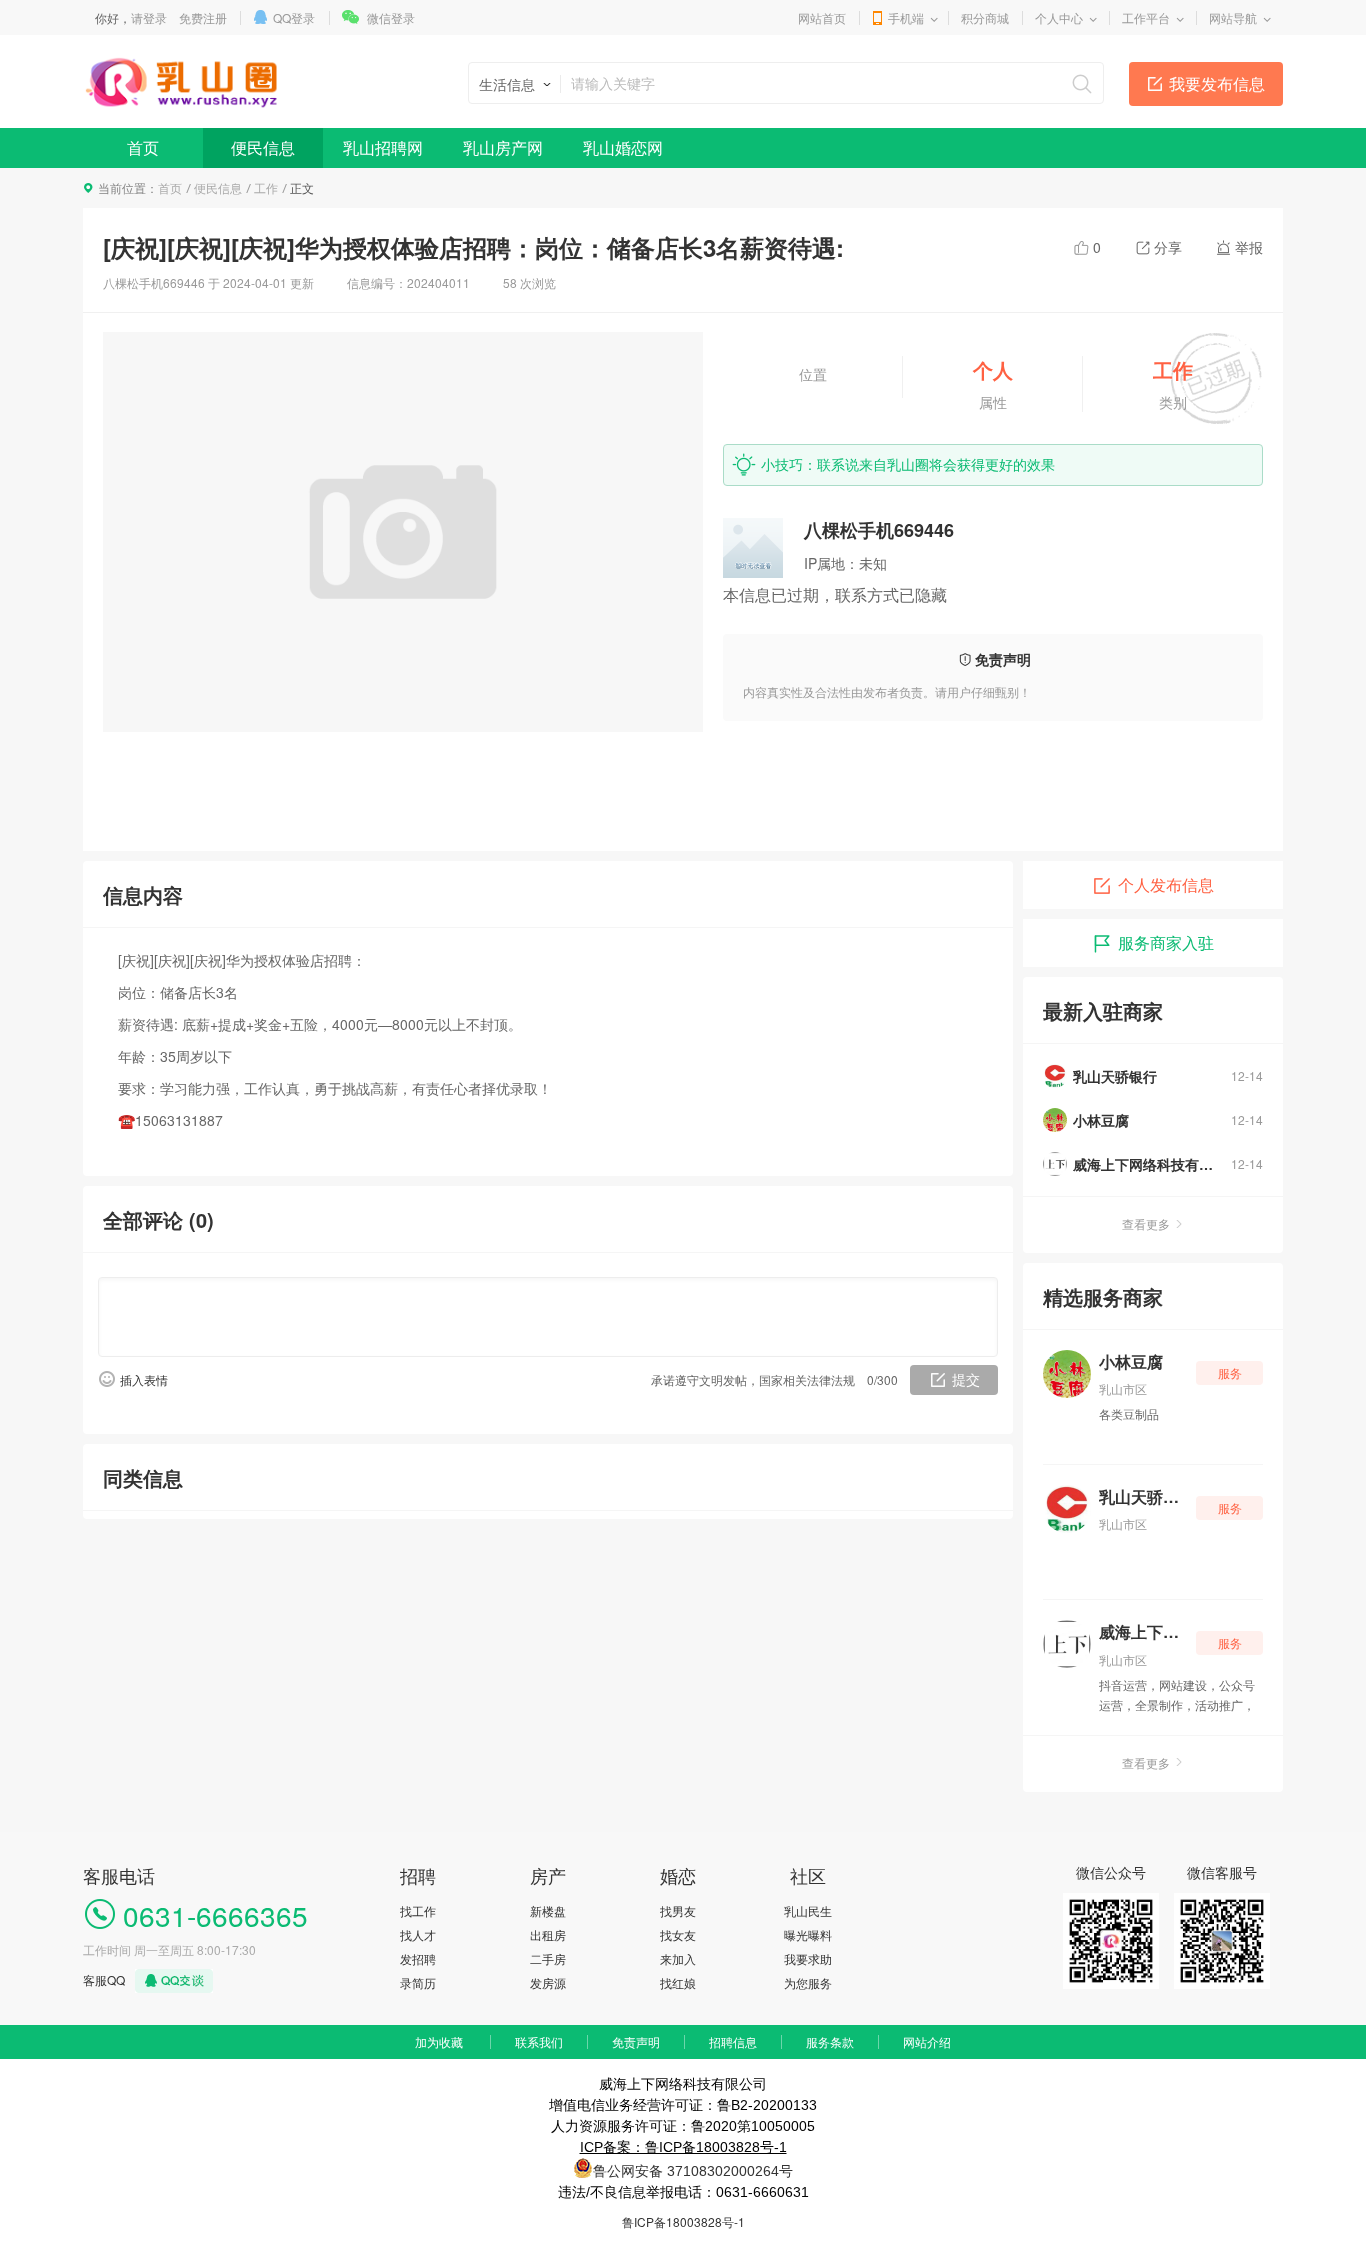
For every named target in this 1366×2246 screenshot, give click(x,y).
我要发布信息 (1217, 83)
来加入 (678, 1958)
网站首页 (822, 17)
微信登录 (391, 17)
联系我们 (539, 2041)
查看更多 (1146, 1223)
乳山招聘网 (383, 147)
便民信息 (263, 147)
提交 (966, 1379)
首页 (143, 147)
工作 (266, 187)
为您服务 (808, 1982)
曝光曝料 (808, 1934)
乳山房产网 (503, 147)
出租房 (548, 1934)
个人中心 (1059, 17)
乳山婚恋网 (623, 147)
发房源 (548, 1982)
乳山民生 (808, 1910)
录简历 (418, 1982)
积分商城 (985, 17)
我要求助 (808, 1958)
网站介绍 (927, 2041)
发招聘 (418, 1958)
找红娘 (678, 1982)
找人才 (418, 1934)
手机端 (906, 17)
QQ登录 (294, 17)
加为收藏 (439, 2041)
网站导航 (1233, 17)
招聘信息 (733, 2041)
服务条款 (830, 2041)
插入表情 (144, 1379)
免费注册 (203, 17)
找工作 (418, 1910)
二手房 (548, 1958)
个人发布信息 (1166, 884)
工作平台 (1146, 17)
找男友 (678, 1910)
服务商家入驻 (1166, 942)
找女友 (678, 1934)
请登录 (149, 17)
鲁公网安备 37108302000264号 (693, 2171)
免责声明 (636, 2041)
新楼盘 (548, 1910)
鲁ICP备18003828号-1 (683, 2221)
